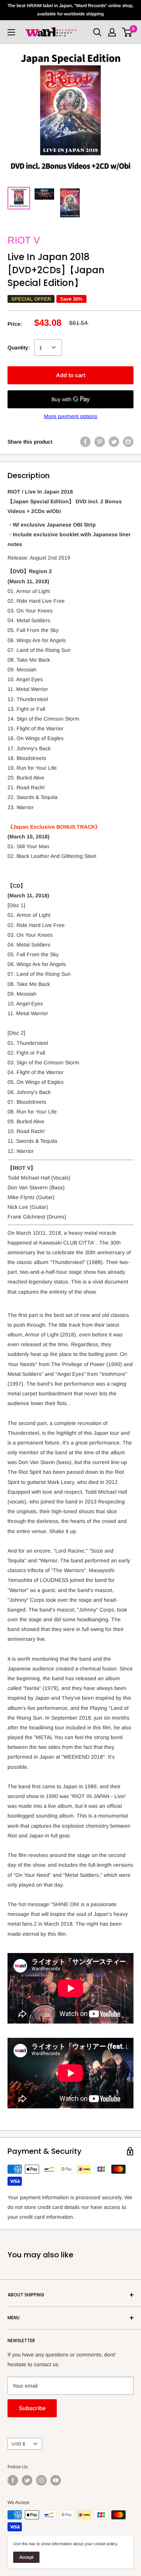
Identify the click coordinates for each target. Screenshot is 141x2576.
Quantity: (19, 348)
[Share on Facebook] (85, 442)
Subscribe (32, 2408)
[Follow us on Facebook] (13, 2480)
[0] (127, 32)
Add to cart (71, 375)
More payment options (71, 416)
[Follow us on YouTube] (56, 2480)
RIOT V (24, 240)
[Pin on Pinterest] (100, 442)
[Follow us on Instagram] (41, 2480)
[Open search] (97, 32)
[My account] (112, 32)
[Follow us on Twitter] (27, 2480)
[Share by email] (128, 442)
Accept (26, 2557)
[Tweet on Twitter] (114, 442)
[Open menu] (11, 32)
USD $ (18, 2444)
